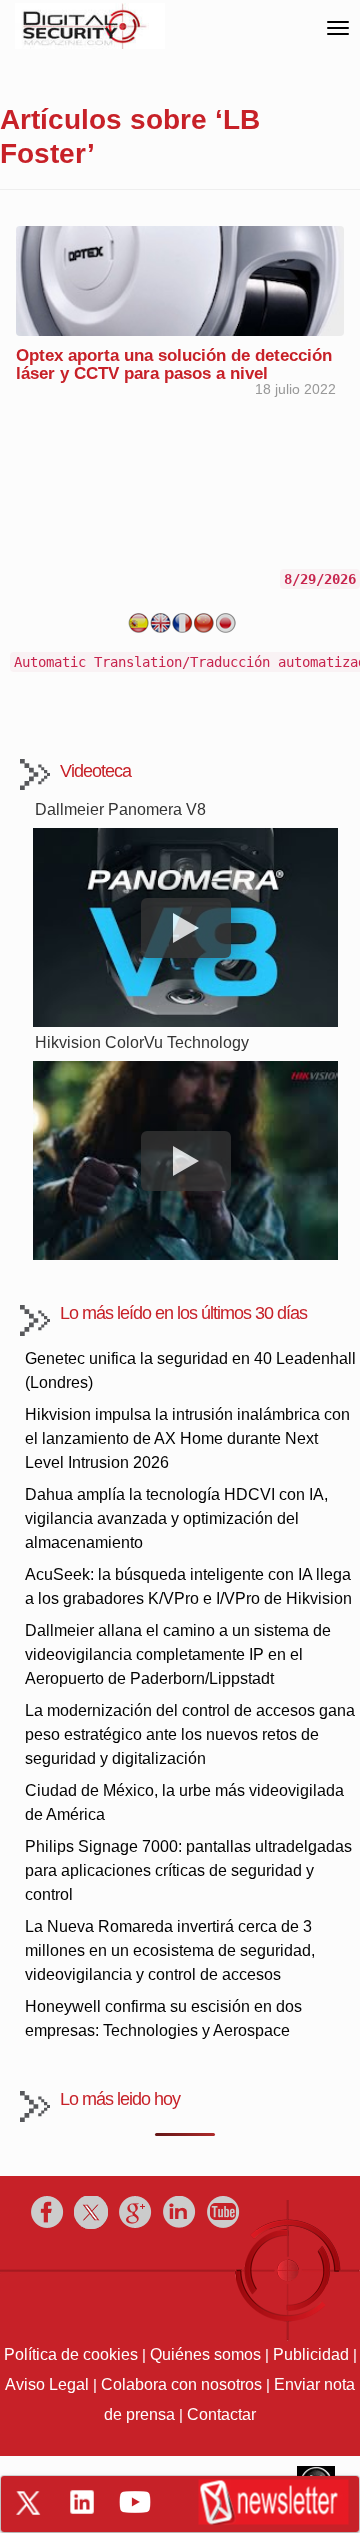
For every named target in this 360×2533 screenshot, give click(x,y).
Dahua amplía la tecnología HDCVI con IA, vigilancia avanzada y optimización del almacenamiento (176, 1518)
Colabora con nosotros (181, 2384)
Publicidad (311, 2354)
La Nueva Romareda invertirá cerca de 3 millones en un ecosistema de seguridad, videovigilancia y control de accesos (170, 1950)
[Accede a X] (28, 2503)
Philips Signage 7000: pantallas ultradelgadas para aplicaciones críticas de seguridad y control (188, 1870)
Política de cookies (71, 2354)
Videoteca (95, 771)
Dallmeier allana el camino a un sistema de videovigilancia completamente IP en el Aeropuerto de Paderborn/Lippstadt (178, 1654)
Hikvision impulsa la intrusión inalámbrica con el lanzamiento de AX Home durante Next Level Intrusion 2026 (187, 1438)
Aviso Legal (47, 2384)
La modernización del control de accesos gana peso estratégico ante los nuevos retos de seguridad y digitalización (190, 1734)
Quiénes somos (205, 2354)
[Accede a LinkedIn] (82, 2502)
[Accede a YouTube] (135, 2502)
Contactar (221, 2414)
